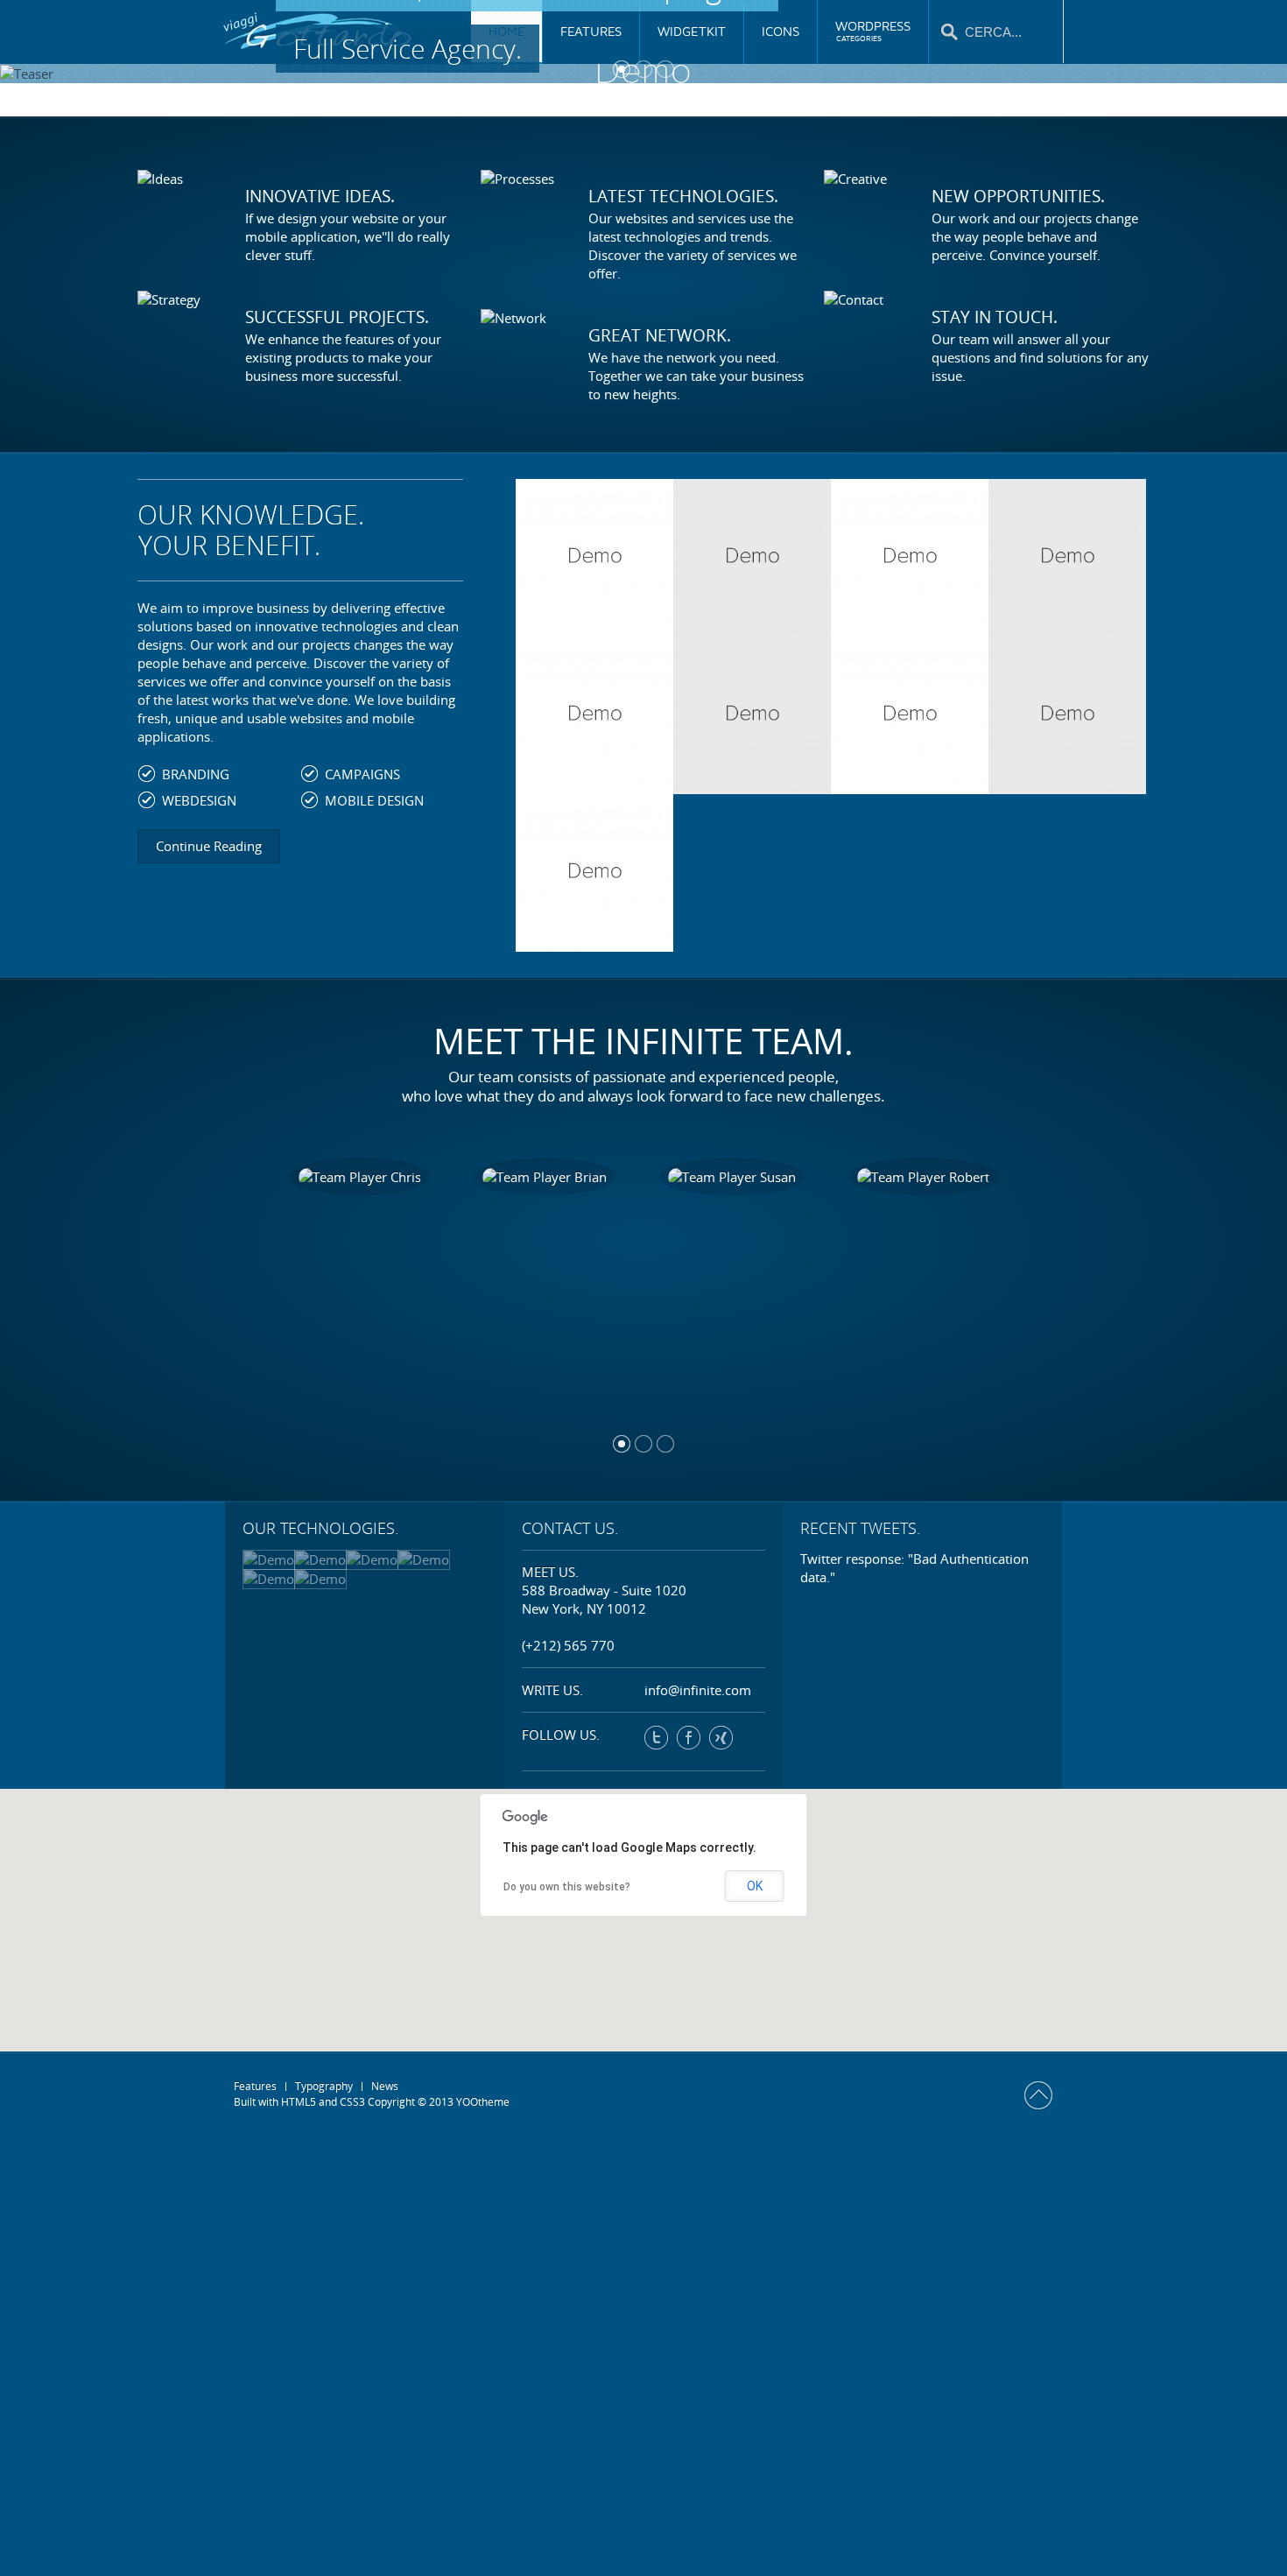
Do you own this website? (567, 1887)
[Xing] (721, 1738)
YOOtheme (483, 2102)
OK (755, 1886)
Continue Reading (209, 846)
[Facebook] (689, 1738)
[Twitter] (656, 1738)
